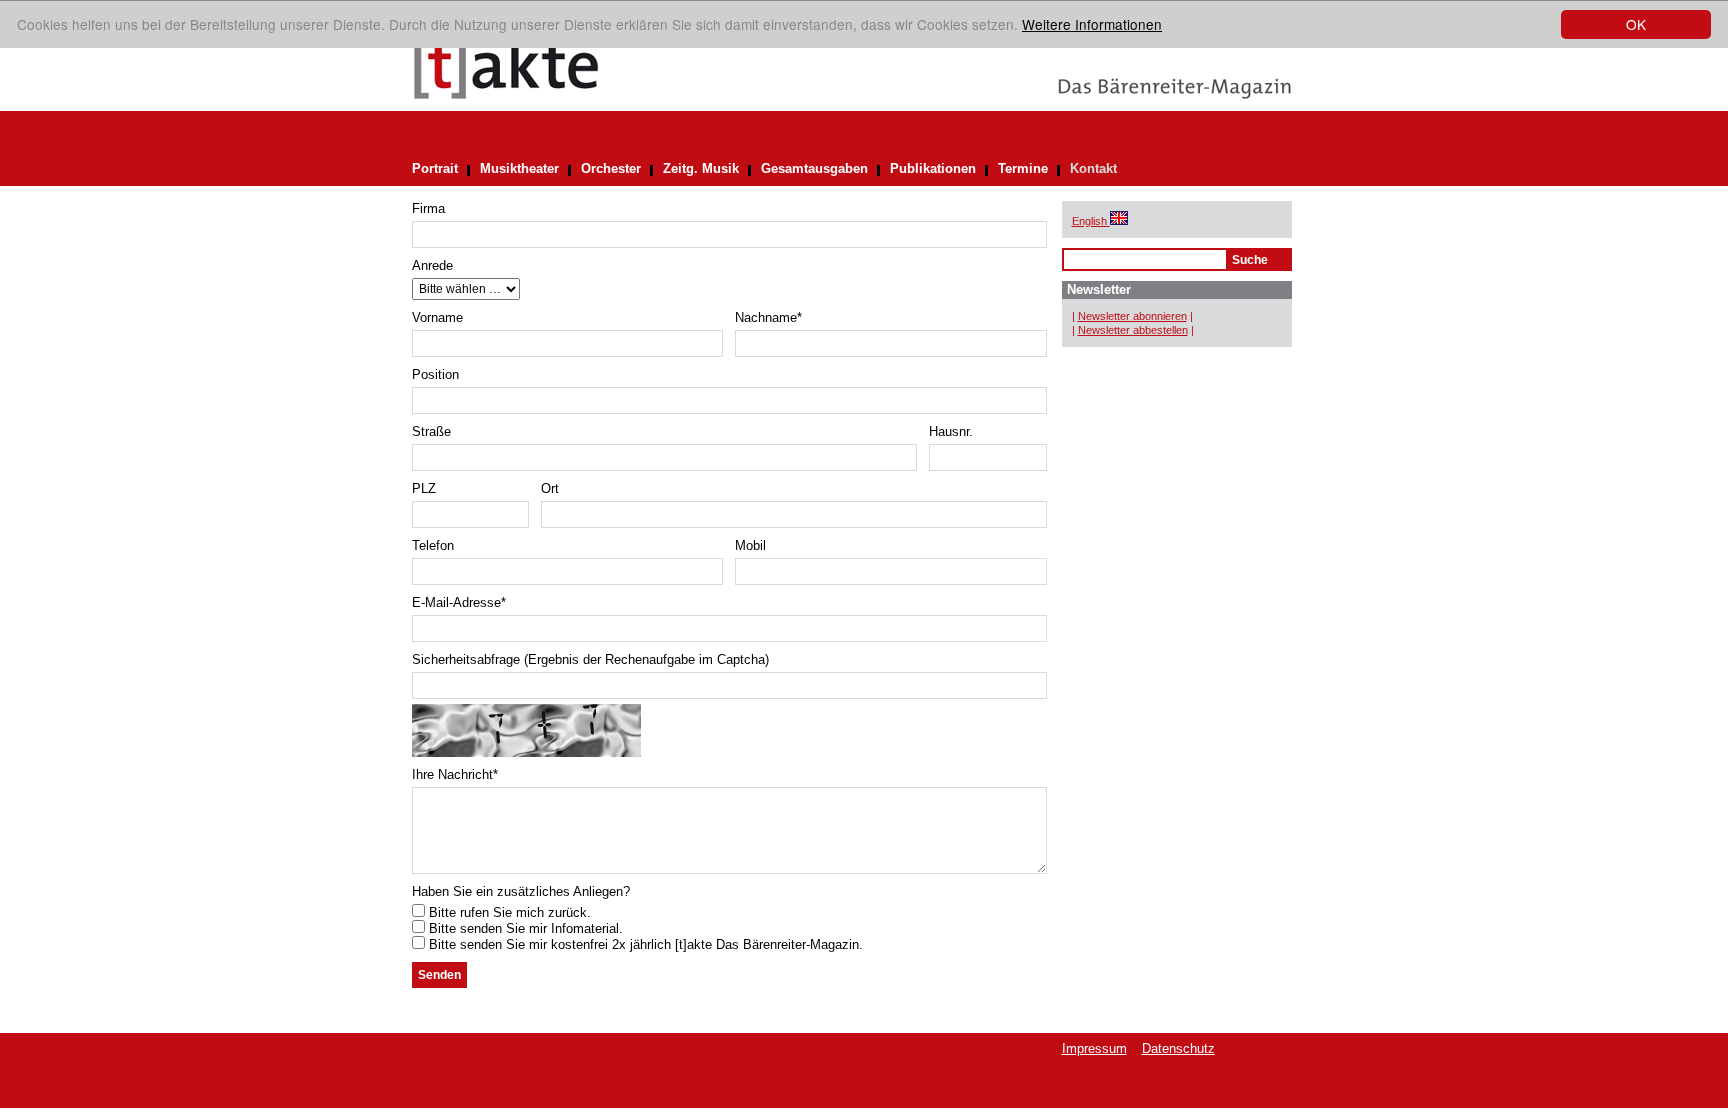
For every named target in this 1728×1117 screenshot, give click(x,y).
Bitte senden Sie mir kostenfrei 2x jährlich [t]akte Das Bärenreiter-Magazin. (644, 944)
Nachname (768, 317)
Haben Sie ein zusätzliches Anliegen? (521, 891)
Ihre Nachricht (455, 774)
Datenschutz (1178, 1048)
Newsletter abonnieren (1132, 316)
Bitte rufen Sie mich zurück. (508, 912)
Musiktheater (519, 168)
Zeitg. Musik (701, 168)
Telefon (433, 545)
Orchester (611, 168)
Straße (431, 431)
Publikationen (933, 168)
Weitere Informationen (1092, 24)
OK (1636, 24)
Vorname (437, 317)
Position (435, 374)
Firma (428, 208)
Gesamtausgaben (814, 168)
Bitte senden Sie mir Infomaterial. (524, 928)
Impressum (1094, 1048)
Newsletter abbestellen (1133, 330)
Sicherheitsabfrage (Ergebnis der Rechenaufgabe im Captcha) (590, 659)
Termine (1023, 168)
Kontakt (1093, 168)
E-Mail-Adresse (459, 602)
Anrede (432, 265)
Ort (550, 488)
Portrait (435, 168)
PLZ (424, 488)
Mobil (750, 545)
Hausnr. (951, 431)
